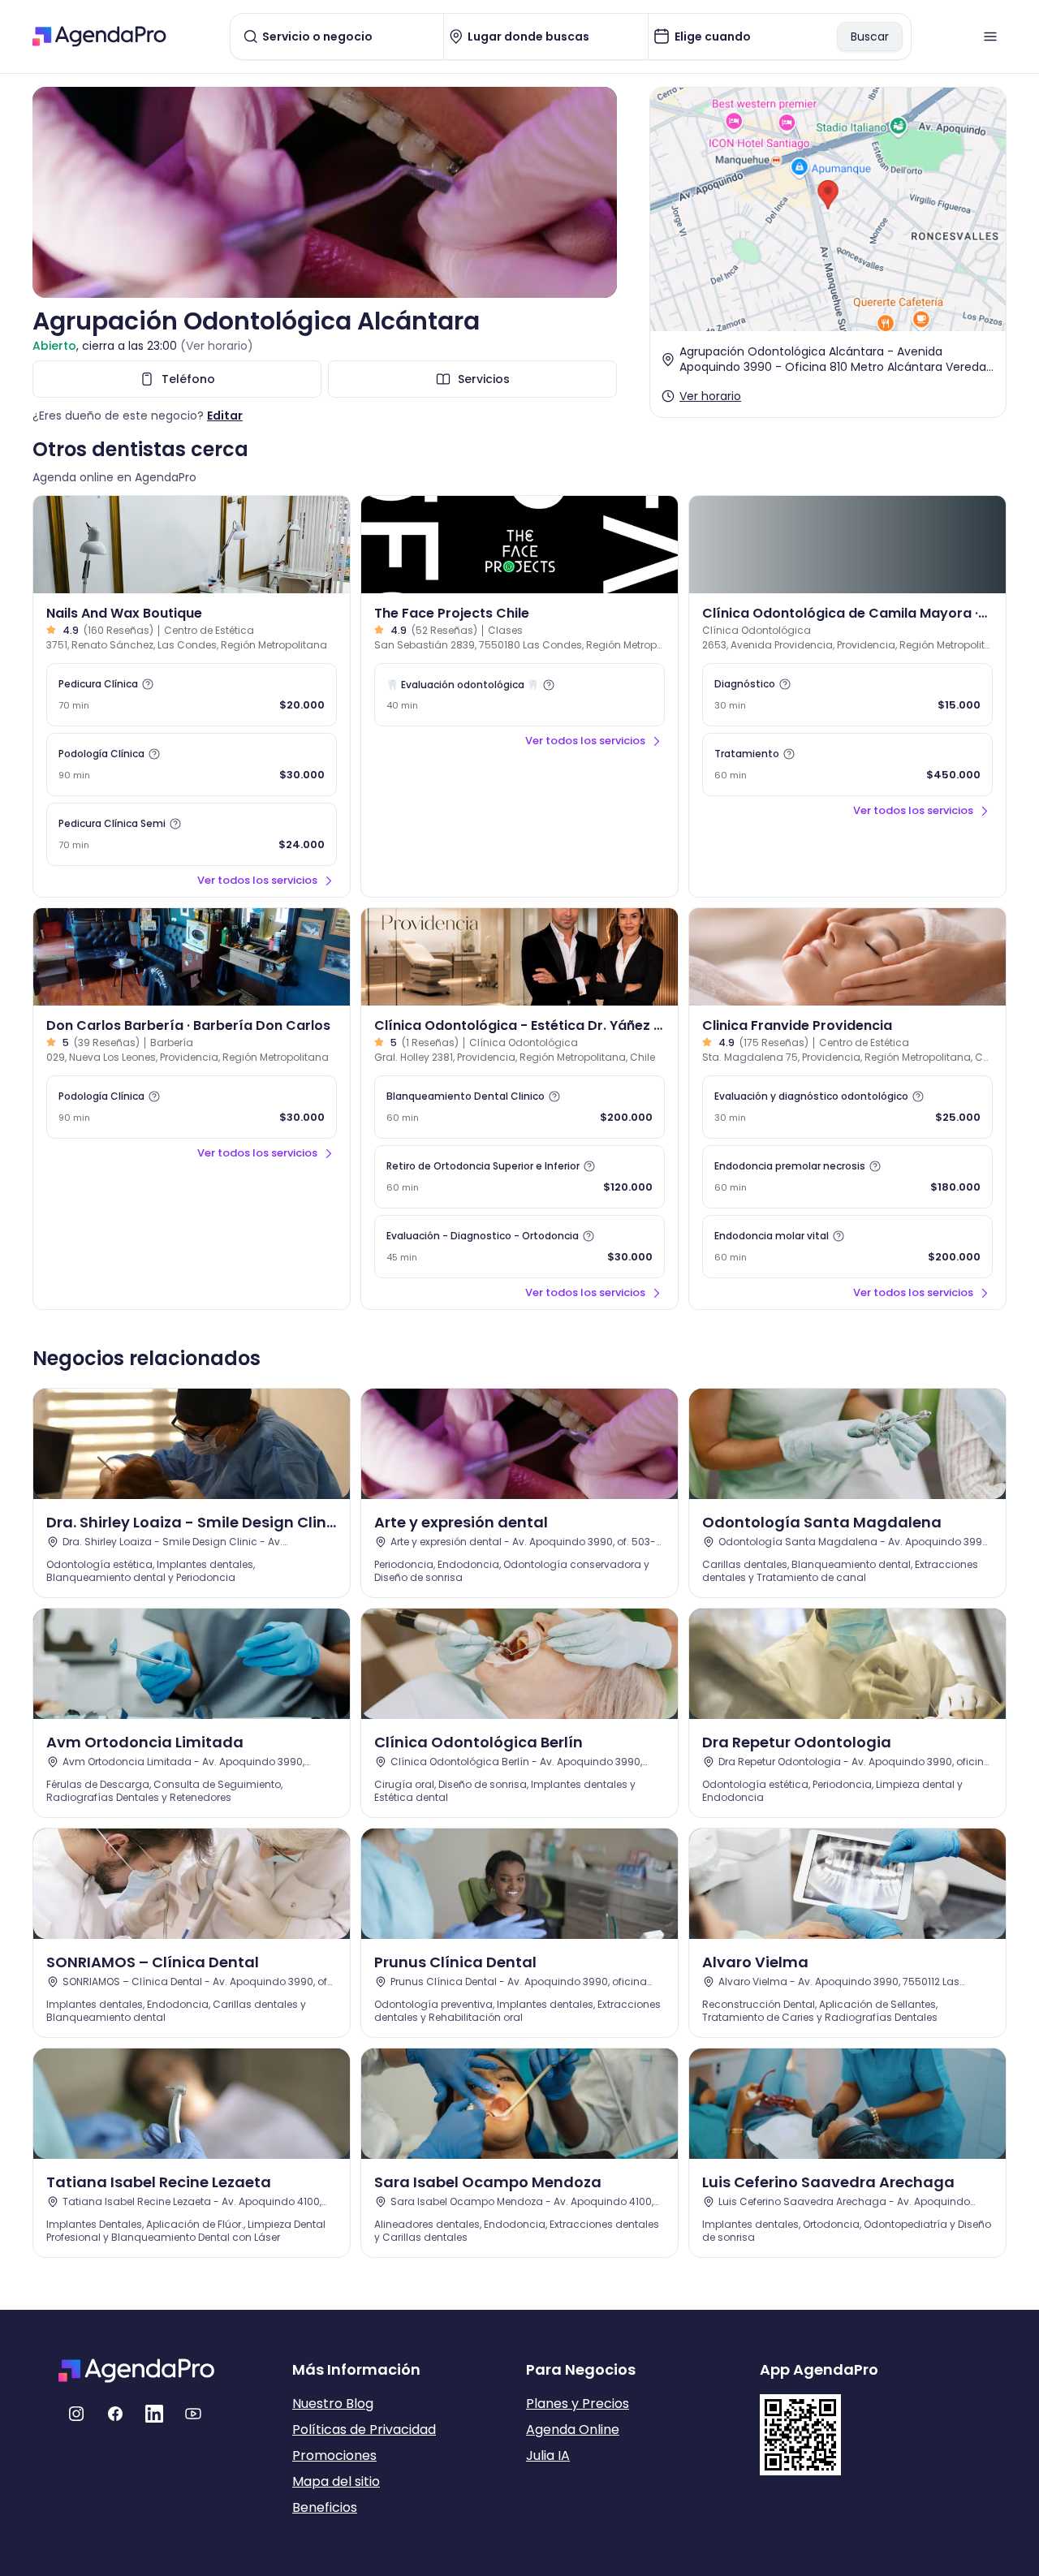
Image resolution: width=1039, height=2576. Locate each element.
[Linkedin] (154, 2414)
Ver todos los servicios (257, 880)
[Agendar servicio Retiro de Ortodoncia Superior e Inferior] (519, 1177)
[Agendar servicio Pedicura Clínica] (192, 695)
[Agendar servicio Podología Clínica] (192, 765)
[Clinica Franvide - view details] (847, 957)
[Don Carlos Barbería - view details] (192, 957)
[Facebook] (115, 2414)
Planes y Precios (578, 2404)
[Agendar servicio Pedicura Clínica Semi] (192, 834)
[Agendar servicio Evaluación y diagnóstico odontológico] (847, 1107)
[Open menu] (990, 37)
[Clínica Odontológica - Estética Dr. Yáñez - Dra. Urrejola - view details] (519, 957)
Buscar (870, 37)
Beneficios (325, 2507)
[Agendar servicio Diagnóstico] (847, 695)
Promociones (334, 2455)
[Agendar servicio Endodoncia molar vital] (847, 1247)
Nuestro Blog (333, 2404)
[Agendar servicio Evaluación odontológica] (519, 695)
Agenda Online (573, 2430)
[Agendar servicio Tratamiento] (847, 765)
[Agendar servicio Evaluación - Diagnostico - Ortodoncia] (519, 1247)
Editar (225, 416)
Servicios (484, 379)
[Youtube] (193, 2414)
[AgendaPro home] (99, 37)
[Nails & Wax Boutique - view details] (192, 545)
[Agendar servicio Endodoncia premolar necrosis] (847, 1177)
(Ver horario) (217, 346)
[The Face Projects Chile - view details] (519, 545)
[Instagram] (76, 2414)
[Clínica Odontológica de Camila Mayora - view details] (847, 545)
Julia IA (548, 2455)
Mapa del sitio (336, 2481)
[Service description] (148, 684)
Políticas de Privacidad (364, 2430)
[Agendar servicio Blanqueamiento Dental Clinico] (519, 1107)
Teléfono (188, 379)
